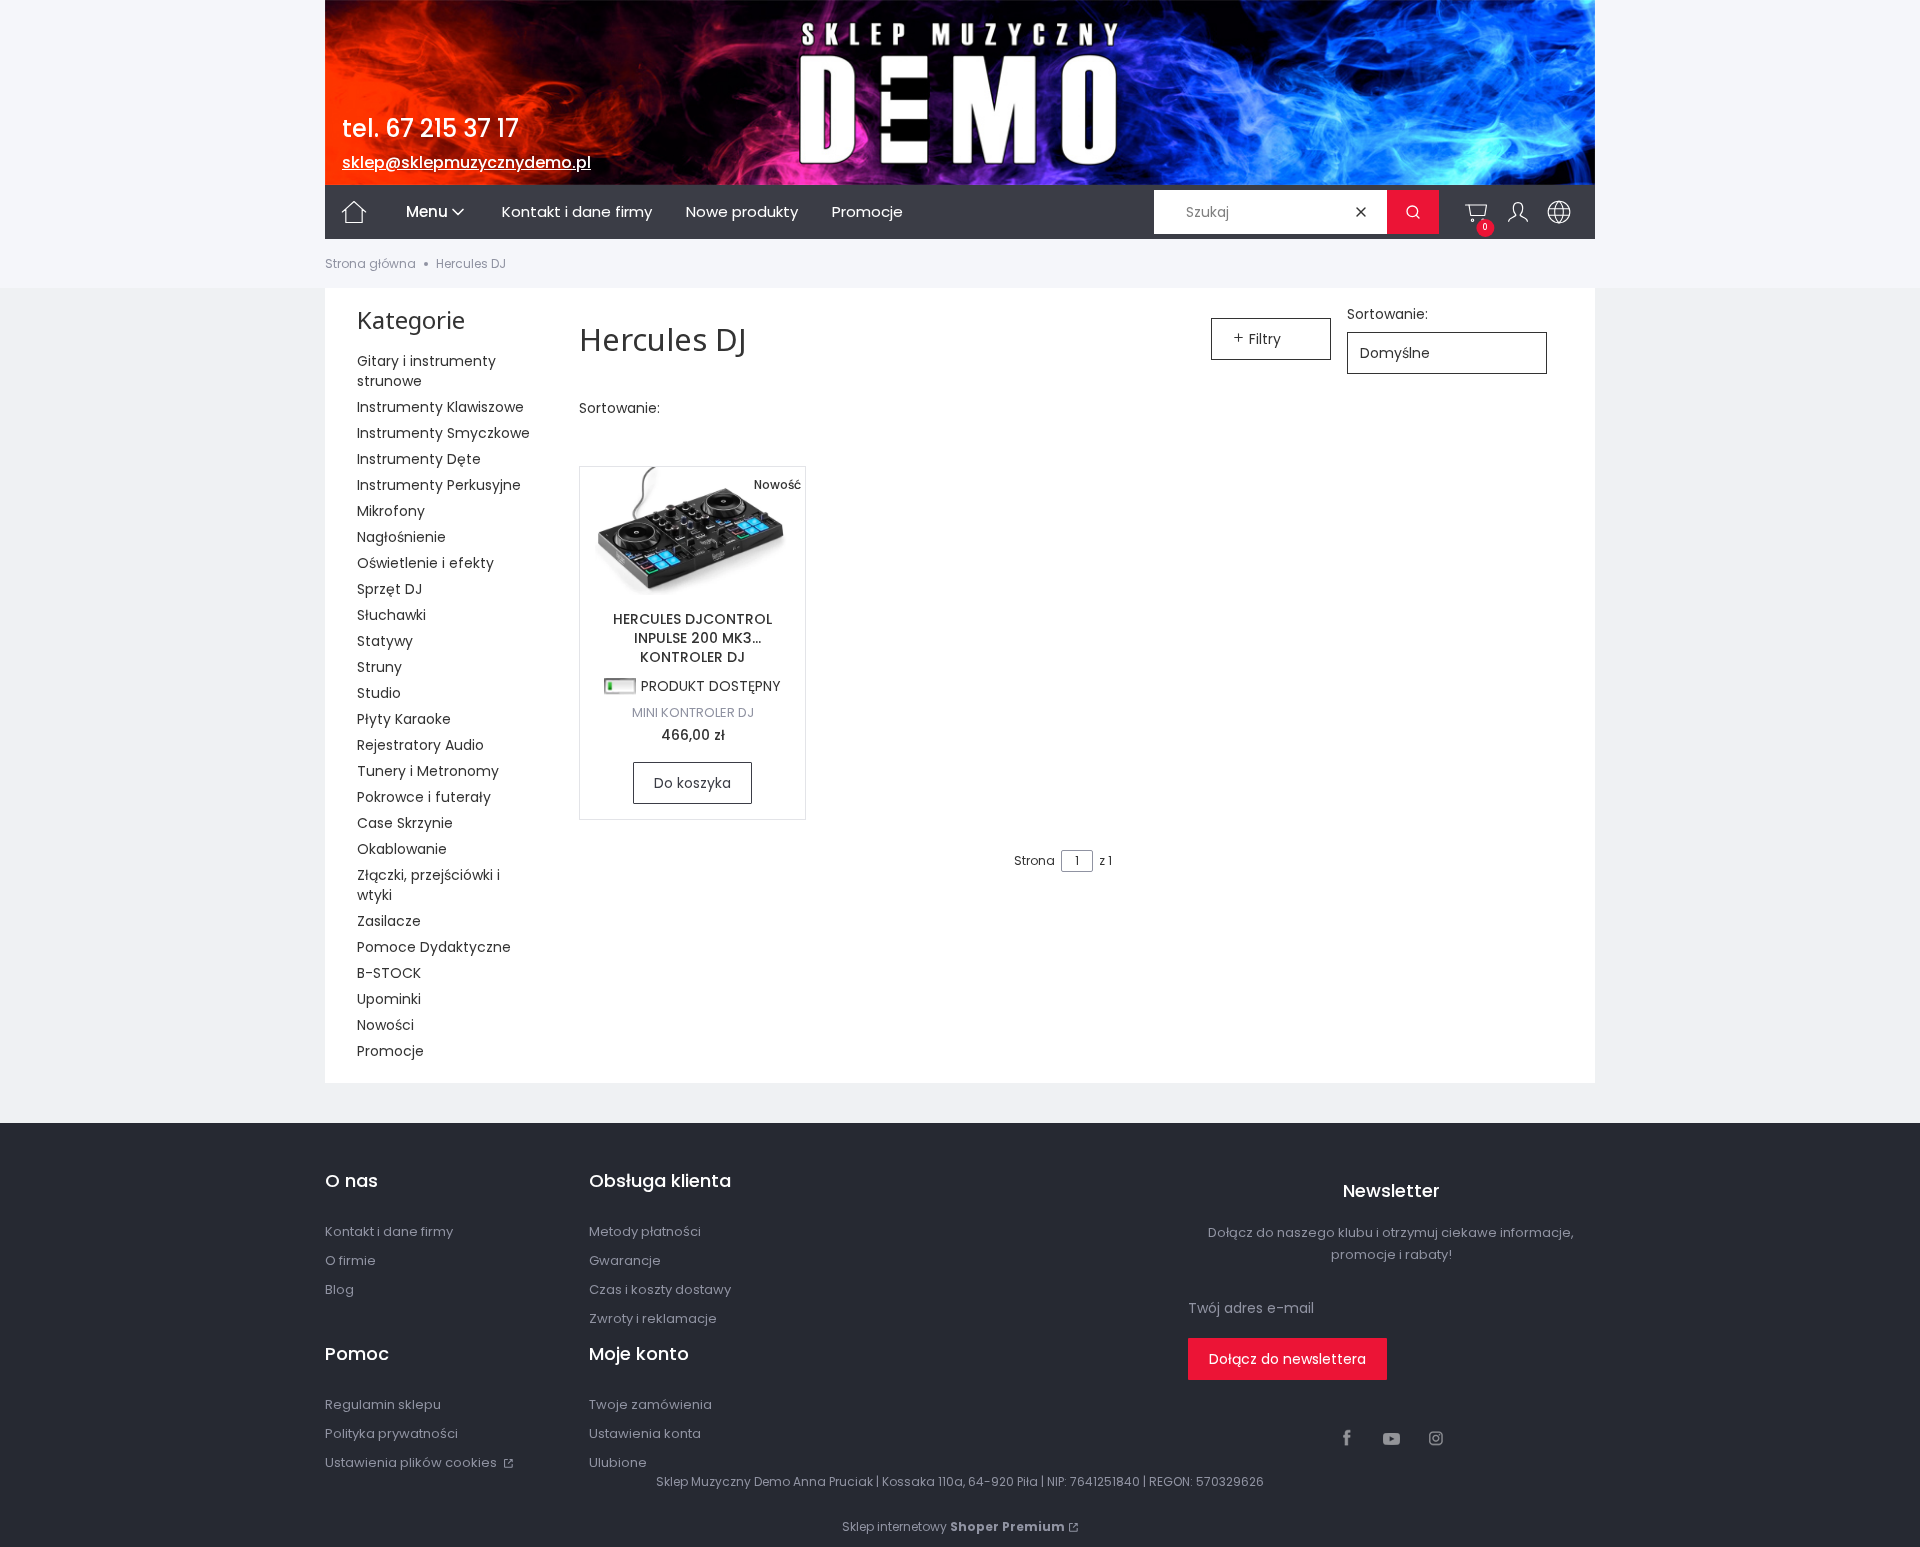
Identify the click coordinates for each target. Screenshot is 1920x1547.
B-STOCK (389, 973)
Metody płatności (645, 1231)
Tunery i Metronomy (428, 771)
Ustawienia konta (645, 1433)
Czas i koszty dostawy (660, 1289)
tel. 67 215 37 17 (430, 128)
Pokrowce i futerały (424, 797)
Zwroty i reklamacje (653, 1318)
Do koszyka (692, 783)
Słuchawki (391, 615)
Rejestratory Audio (420, 745)
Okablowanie (402, 849)
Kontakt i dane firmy (389, 1231)
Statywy (385, 641)
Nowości (385, 1025)
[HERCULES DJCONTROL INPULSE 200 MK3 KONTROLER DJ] (692, 531)
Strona (1034, 860)
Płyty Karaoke (404, 719)
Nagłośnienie (401, 537)
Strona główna (370, 263)
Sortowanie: (1387, 314)
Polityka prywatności (391, 1433)
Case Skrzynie (405, 823)
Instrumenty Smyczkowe (443, 433)
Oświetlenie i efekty (425, 563)
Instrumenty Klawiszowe (440, 407)
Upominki (389, 999)
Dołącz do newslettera (1287, 1359)
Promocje (390, 1051)
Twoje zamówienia (650, 1404)
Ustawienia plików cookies (412, 1462)
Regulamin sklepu (383, 1404)
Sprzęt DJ (389, 589)
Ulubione (618, 1462)
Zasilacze (389, 921)
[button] (1413, 212)
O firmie (350, 1260)
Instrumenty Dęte (419, 459)
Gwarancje (625, 1260)
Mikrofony (391, 511)
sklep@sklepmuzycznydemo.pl (466, 162)
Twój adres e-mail (1251, 1308)
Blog (339, 1289)
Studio (379, 693)
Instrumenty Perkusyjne (439, 485)
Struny (379, 667)
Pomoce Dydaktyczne (434, 947)
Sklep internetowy (953, 1526)
